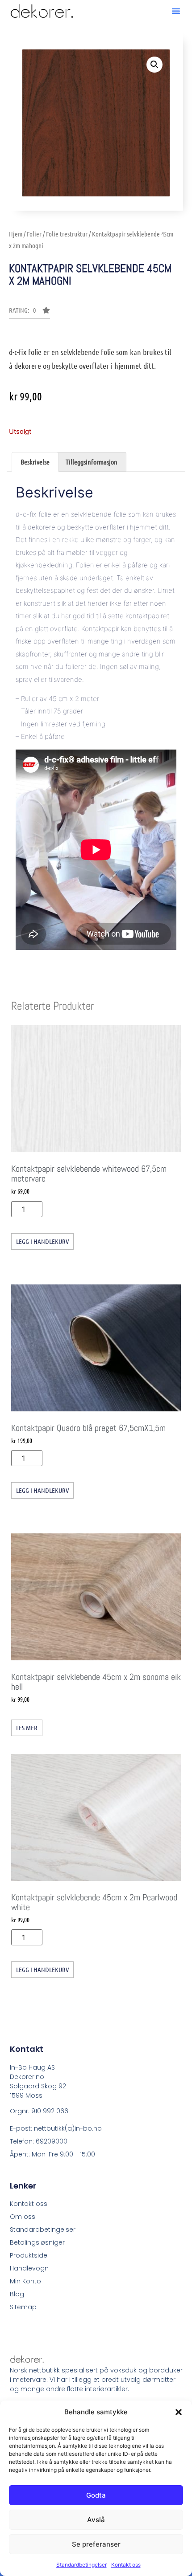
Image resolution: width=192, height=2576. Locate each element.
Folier (34, 234)
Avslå (96, 2520)
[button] (179, 2412)
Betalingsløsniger (37, 2242)
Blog (17, 2294)
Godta (96, 2495)
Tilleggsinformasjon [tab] (92, 462)
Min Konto (25, 2281)
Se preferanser (96, 2544)
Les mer (27, 1728)
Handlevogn (29, 2268)
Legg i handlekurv (42, 1241)
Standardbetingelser (81, 2565)
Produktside (29, 2255)
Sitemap (23, 2307)
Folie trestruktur (67, 234)
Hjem (16, 234)
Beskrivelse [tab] (35, 462)
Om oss (23, 2217)
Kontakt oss (126, 2565)
